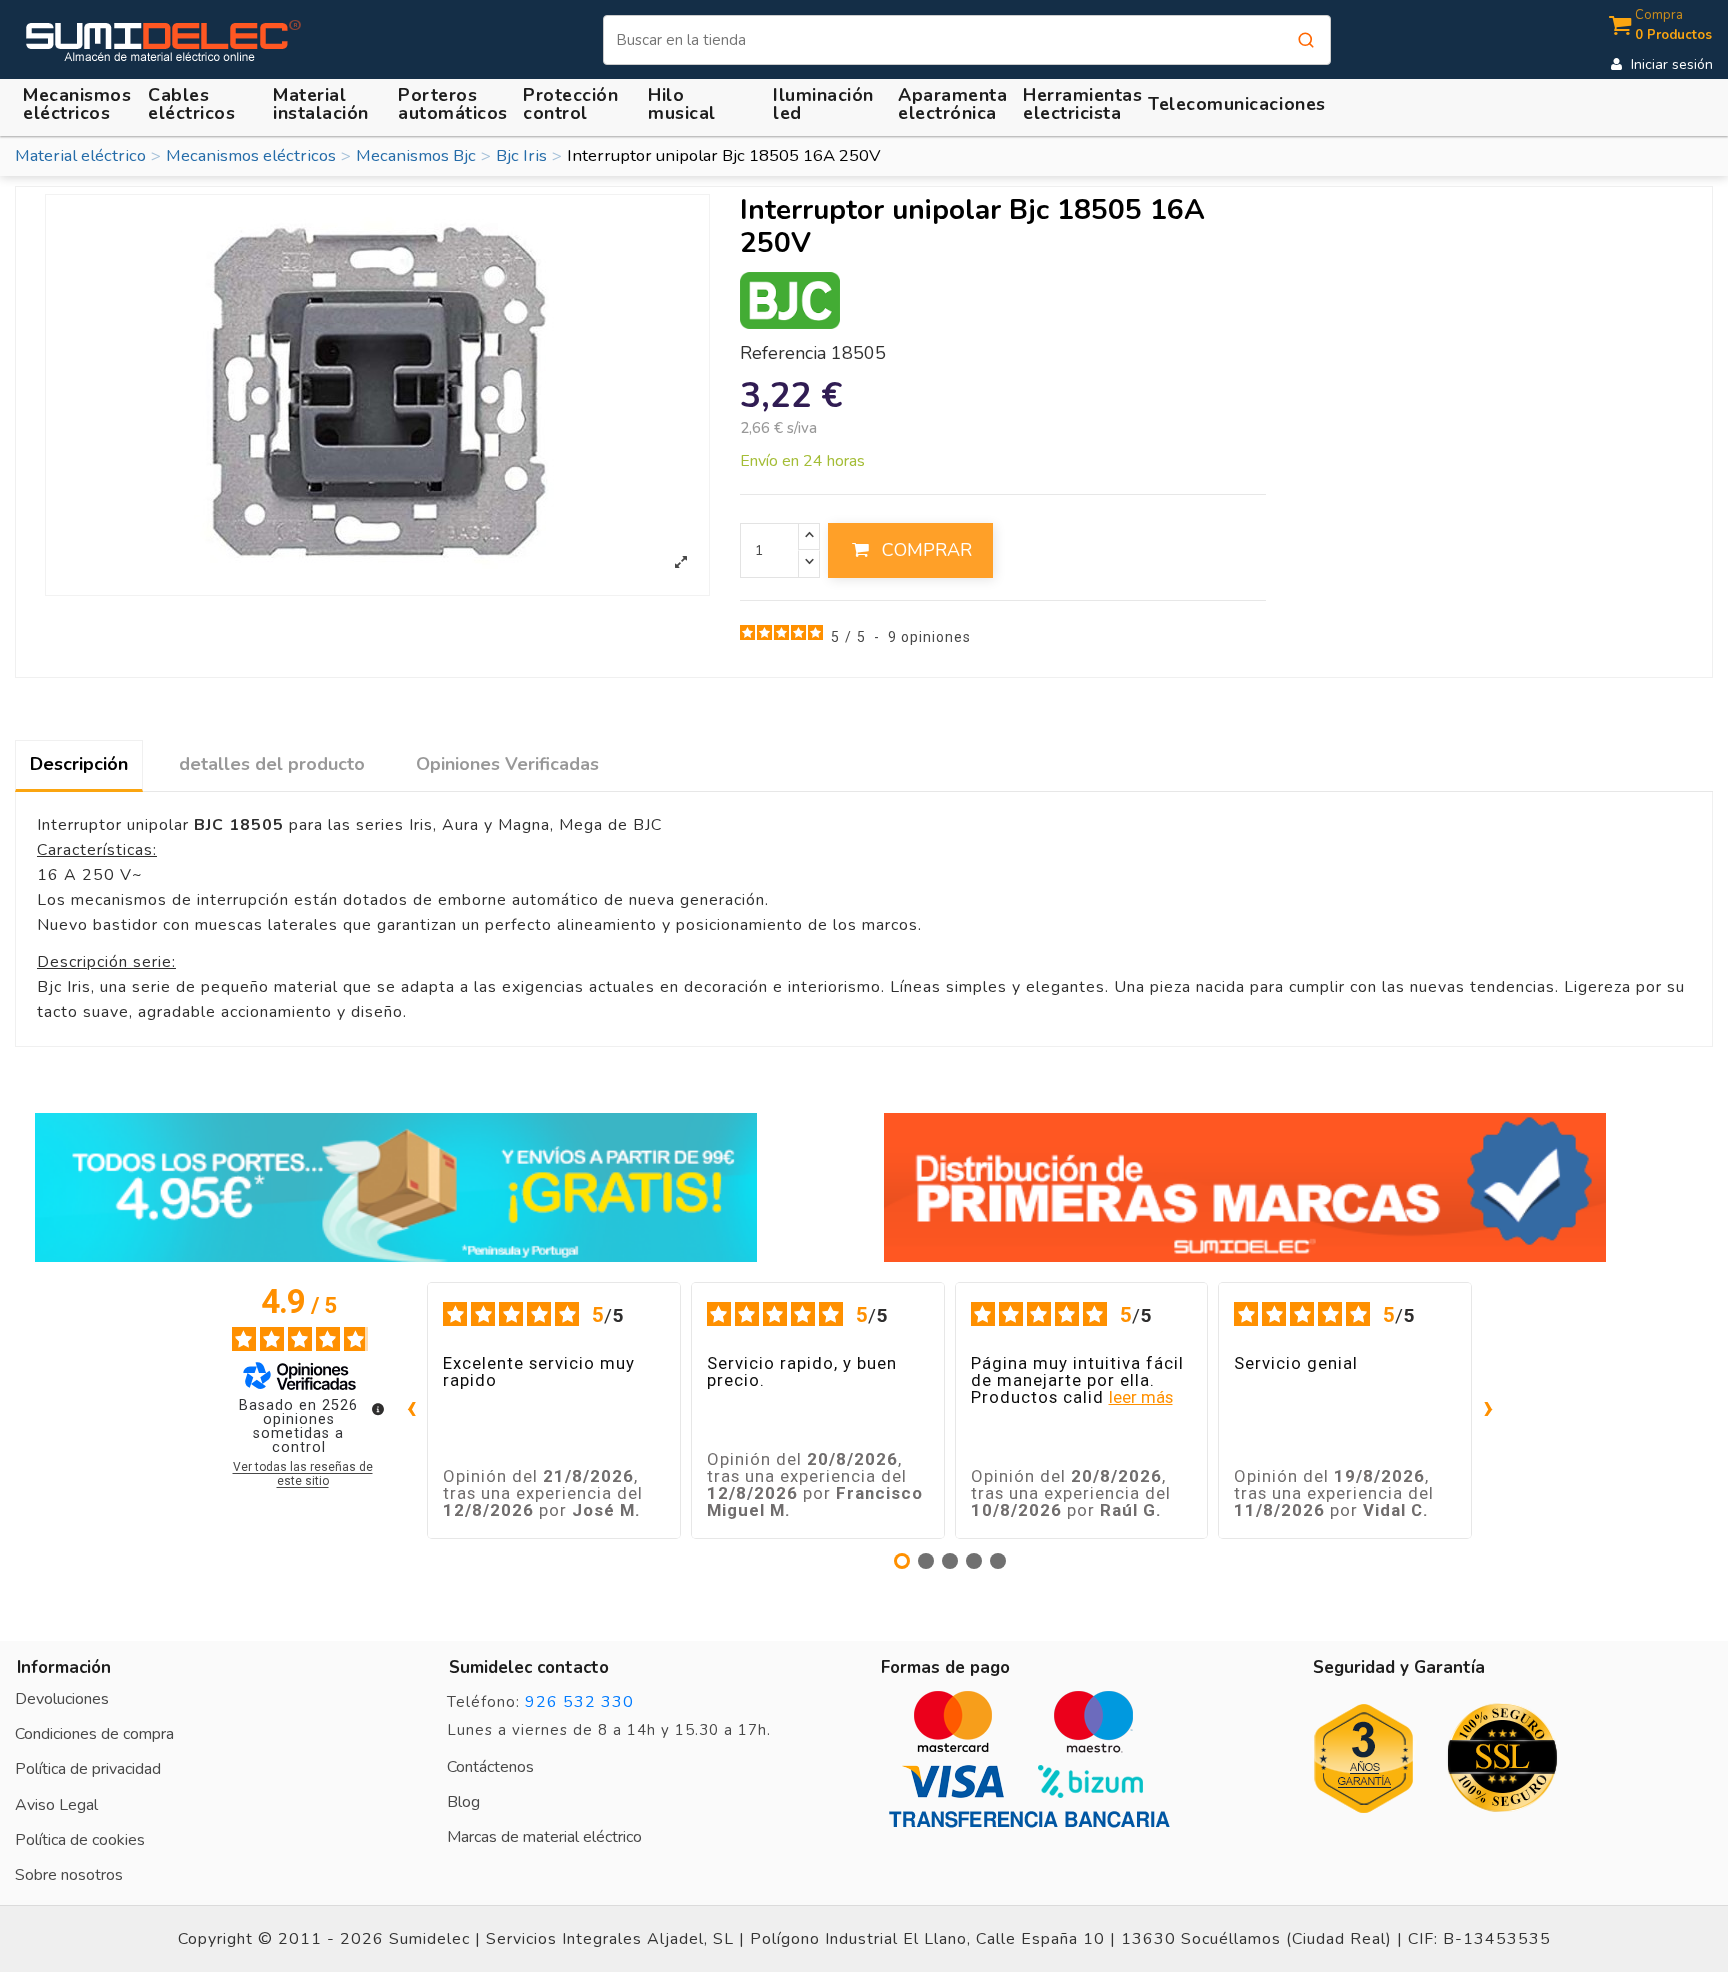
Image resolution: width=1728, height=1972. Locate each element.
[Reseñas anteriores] (411, 1411)
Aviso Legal (56, 1805)
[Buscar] (1306, 40)
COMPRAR (927, 550)
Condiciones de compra (94, 1734)
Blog (463, 1802)
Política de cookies (80, 1840)
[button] (324, 104)
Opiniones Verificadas (507, 764)
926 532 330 (579, 1702)
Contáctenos (490, 1767)
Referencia (783, 354)
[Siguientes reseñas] (1488, 1411)
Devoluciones (62, 1699)
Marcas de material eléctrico (544, 1837)
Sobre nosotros (69, 1875)
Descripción (79, 764)
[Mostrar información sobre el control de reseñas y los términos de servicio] (378, 1409)
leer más (1141, 1397)
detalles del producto (272, 764)
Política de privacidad (88, 1769)
